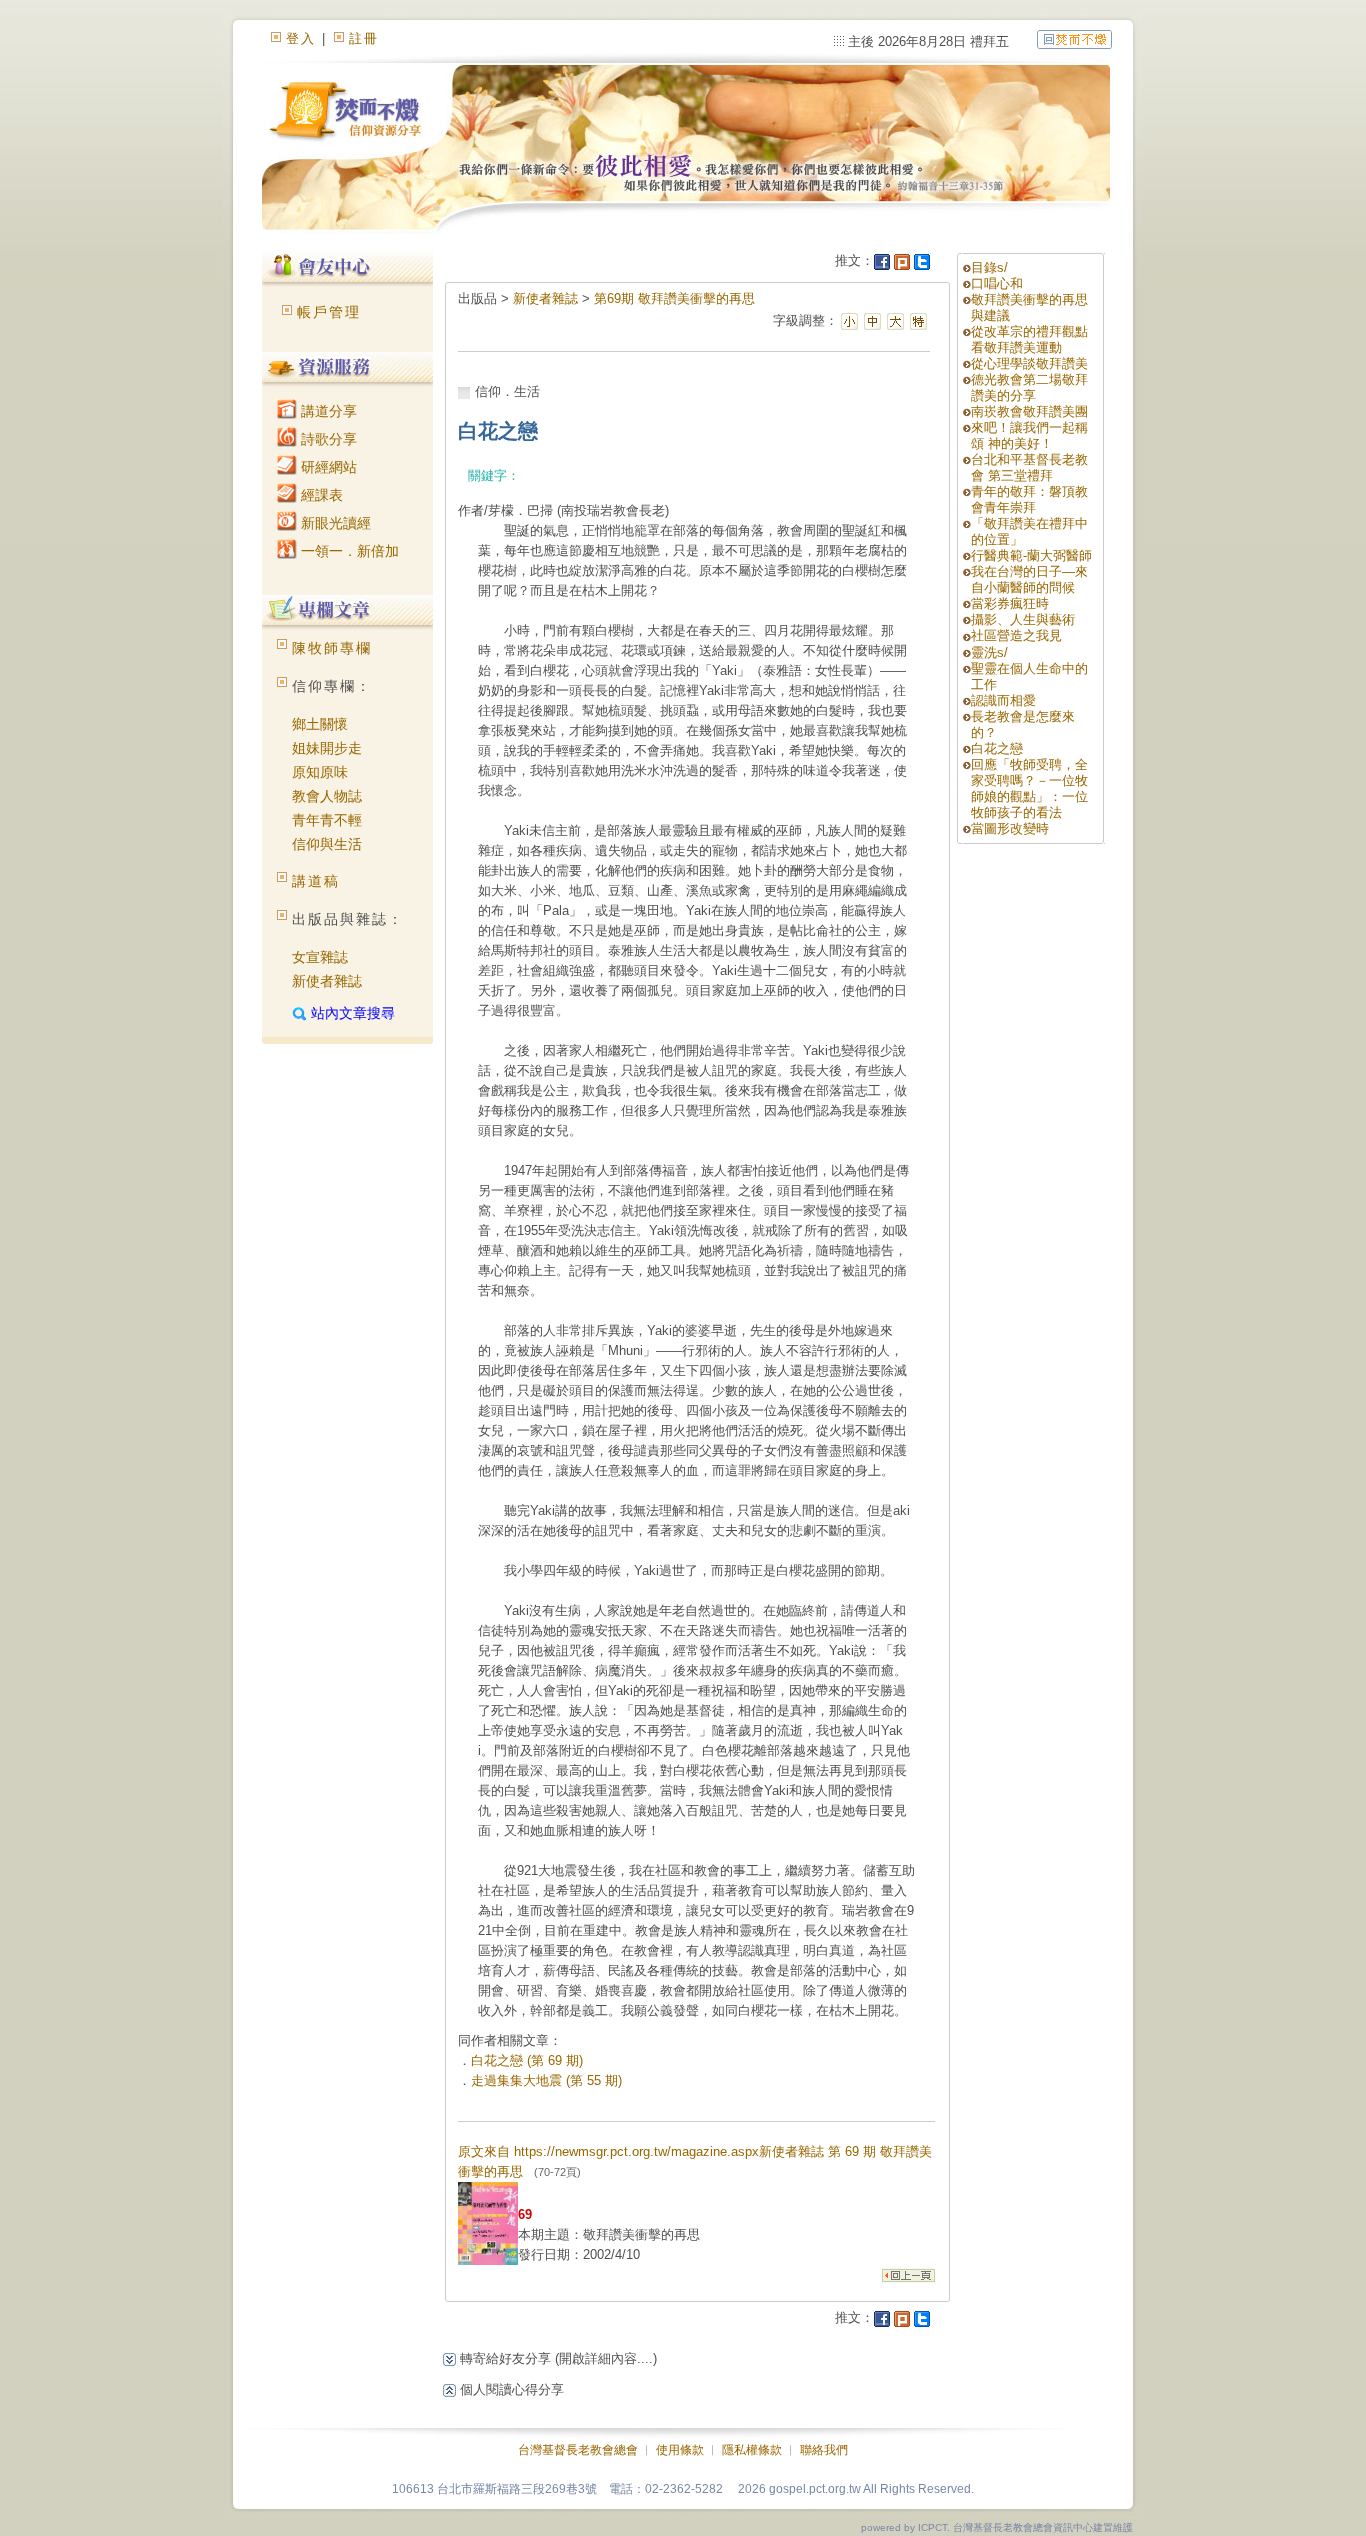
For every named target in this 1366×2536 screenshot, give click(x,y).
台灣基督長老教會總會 (578, 2450)
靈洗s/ (989, 652)
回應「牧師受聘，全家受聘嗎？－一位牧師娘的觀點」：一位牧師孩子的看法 (1029, 788)
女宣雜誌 (320, 957)
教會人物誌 (327, 796)
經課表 (320, 495)
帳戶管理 (329, 312)
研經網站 (327, 467)
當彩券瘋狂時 (1010, 603)
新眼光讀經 (334, 523)
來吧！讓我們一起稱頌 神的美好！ (1029, 435)
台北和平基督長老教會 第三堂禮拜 (1029, 467)
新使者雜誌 (327, 981)
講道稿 (316, 881)
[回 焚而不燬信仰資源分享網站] (1074, 38)
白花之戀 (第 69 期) (527, 2060)
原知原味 (320, 772)
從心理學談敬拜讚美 (1029, 363)
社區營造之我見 (1016, 635)
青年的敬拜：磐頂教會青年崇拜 (1029, 499)
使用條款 (680, 2450)
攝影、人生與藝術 (1023, 619)
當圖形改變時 (1010, 828)
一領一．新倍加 (348, 551)
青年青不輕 (327, 820)
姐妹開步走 (327, 748)
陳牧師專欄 (332, 648)
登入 (301, 38)
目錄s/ (989, 267)
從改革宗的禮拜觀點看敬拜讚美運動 (1029, 339)
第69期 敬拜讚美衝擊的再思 (674, 298)
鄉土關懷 (320, 724)
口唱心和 (997, 283)
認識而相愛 (1003, 700)
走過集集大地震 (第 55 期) (546, 2080)
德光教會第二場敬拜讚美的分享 (1029, 387)
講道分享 (327, 411)
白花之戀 (997, 748)
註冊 (364, 38)
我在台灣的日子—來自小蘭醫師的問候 (1029, 579)
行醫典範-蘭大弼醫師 (1031, 555)
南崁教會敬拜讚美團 (1029, 411)
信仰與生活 (327, 844)
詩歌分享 (327, 439)
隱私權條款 (752, 2450)
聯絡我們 (824, 2450)
